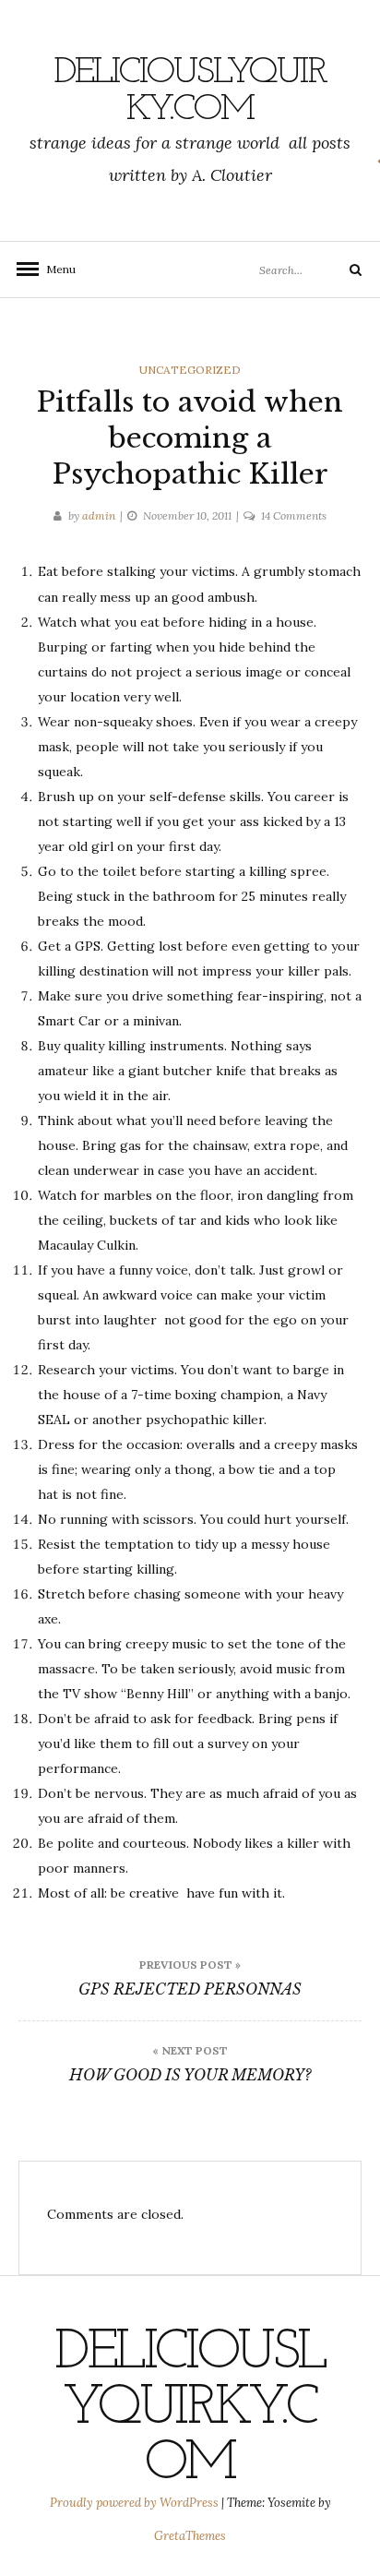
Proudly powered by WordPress (136, 2503)
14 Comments (294, 515)
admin (99, 515)
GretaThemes (190, 2536)
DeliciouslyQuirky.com (190, 91)
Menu (55, 269)
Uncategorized (190, 370)
